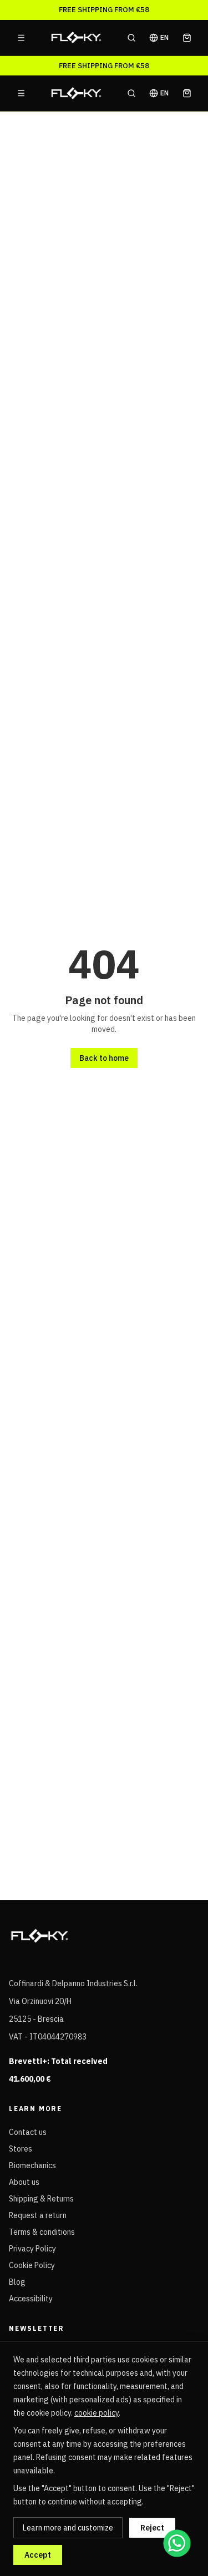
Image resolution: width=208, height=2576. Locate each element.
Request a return (38, 2215)
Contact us (28, 2132)
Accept (38, 2555)
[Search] (131, 38)
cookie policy (97, 2413)
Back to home (104, 1058)
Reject (152, 2528)
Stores (21, 2149)
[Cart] (187, 38)
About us (24, 2182)
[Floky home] (76, 38)
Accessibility (31, 2299)
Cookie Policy (32, 2265)
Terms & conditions (42, 2232)
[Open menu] (21, 38)
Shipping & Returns (41, 2199)
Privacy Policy (32, 2249)
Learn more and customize (68, 2528)
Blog (17, 2282)
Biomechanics (32, 2165)
